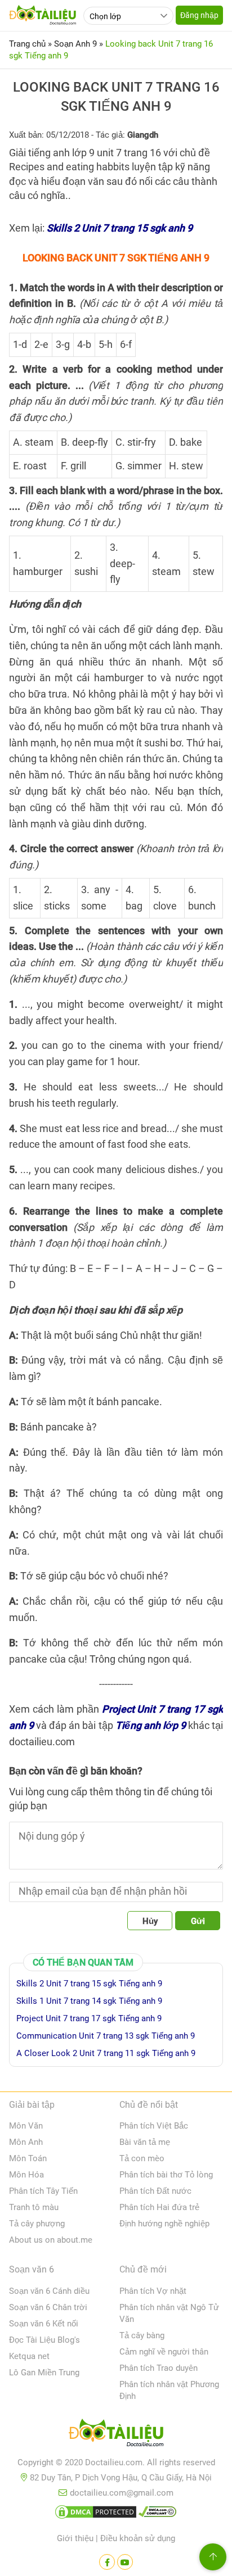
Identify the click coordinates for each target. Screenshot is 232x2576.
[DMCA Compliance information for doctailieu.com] (158, 2514)
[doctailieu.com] (116, 2435)
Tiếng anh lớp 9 (151, 1725)
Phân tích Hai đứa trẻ (159, 2207)
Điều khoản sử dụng (138, 2538)
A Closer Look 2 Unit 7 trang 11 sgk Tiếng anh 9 (106, 2053)
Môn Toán (28, 2158)
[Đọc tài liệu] (107, 2562)
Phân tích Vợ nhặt (153, 2291)
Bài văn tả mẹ (145, 2142)
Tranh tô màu (34, 2207)
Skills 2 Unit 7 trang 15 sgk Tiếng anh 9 (89, 1984)
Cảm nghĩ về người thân (164, 2352)
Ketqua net (29, 2356)
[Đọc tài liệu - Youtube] (125, 2562)
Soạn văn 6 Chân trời (48, 2307)
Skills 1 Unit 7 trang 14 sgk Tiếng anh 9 (89, 2001)
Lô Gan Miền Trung (44, 2373)
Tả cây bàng (142, 2335)
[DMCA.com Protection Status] (96, 2514)
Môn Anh (26, 2142)
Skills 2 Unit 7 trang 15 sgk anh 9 (120, 228)
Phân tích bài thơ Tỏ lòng (166, 2175)
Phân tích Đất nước (155, 2191)
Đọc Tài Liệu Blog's (44, 2340)
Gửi (198, 1921)
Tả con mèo (142, 2158)
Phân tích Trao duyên (159, 2368)
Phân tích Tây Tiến (43, 2191)
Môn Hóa (26, 2175)
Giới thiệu (75, 2538)
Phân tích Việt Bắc (154, 2126)
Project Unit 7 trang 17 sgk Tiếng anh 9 (89, 2018)
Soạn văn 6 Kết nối (44, 2324)
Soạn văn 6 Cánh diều (49, 2291)
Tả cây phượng (37, 2224)
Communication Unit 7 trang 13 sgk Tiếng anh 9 (106, 2036)
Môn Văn (26, 2126)
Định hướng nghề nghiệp (164, 2224)
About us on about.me (51, 2240)
